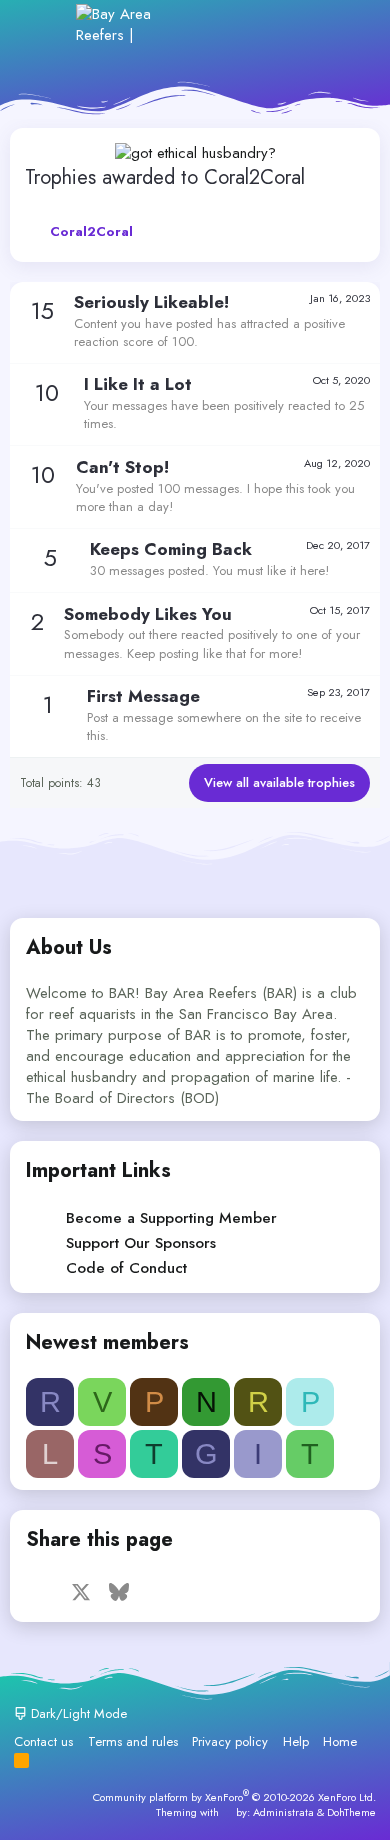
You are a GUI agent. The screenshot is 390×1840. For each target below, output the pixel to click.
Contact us (43, 1741)
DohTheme (351, 1812)
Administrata (283, 1812)
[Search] (344, 24)
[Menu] (47, 24)
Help (296, 1741)
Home (340, 1741)
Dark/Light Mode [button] (77, 1713)
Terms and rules (133, 1741)
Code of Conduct (126, 1268)
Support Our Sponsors (141, 1243)
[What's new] (301, 24)
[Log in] (214, 24)
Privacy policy (230, 1741)
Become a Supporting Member (171, 1218)
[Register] (258, 24)
